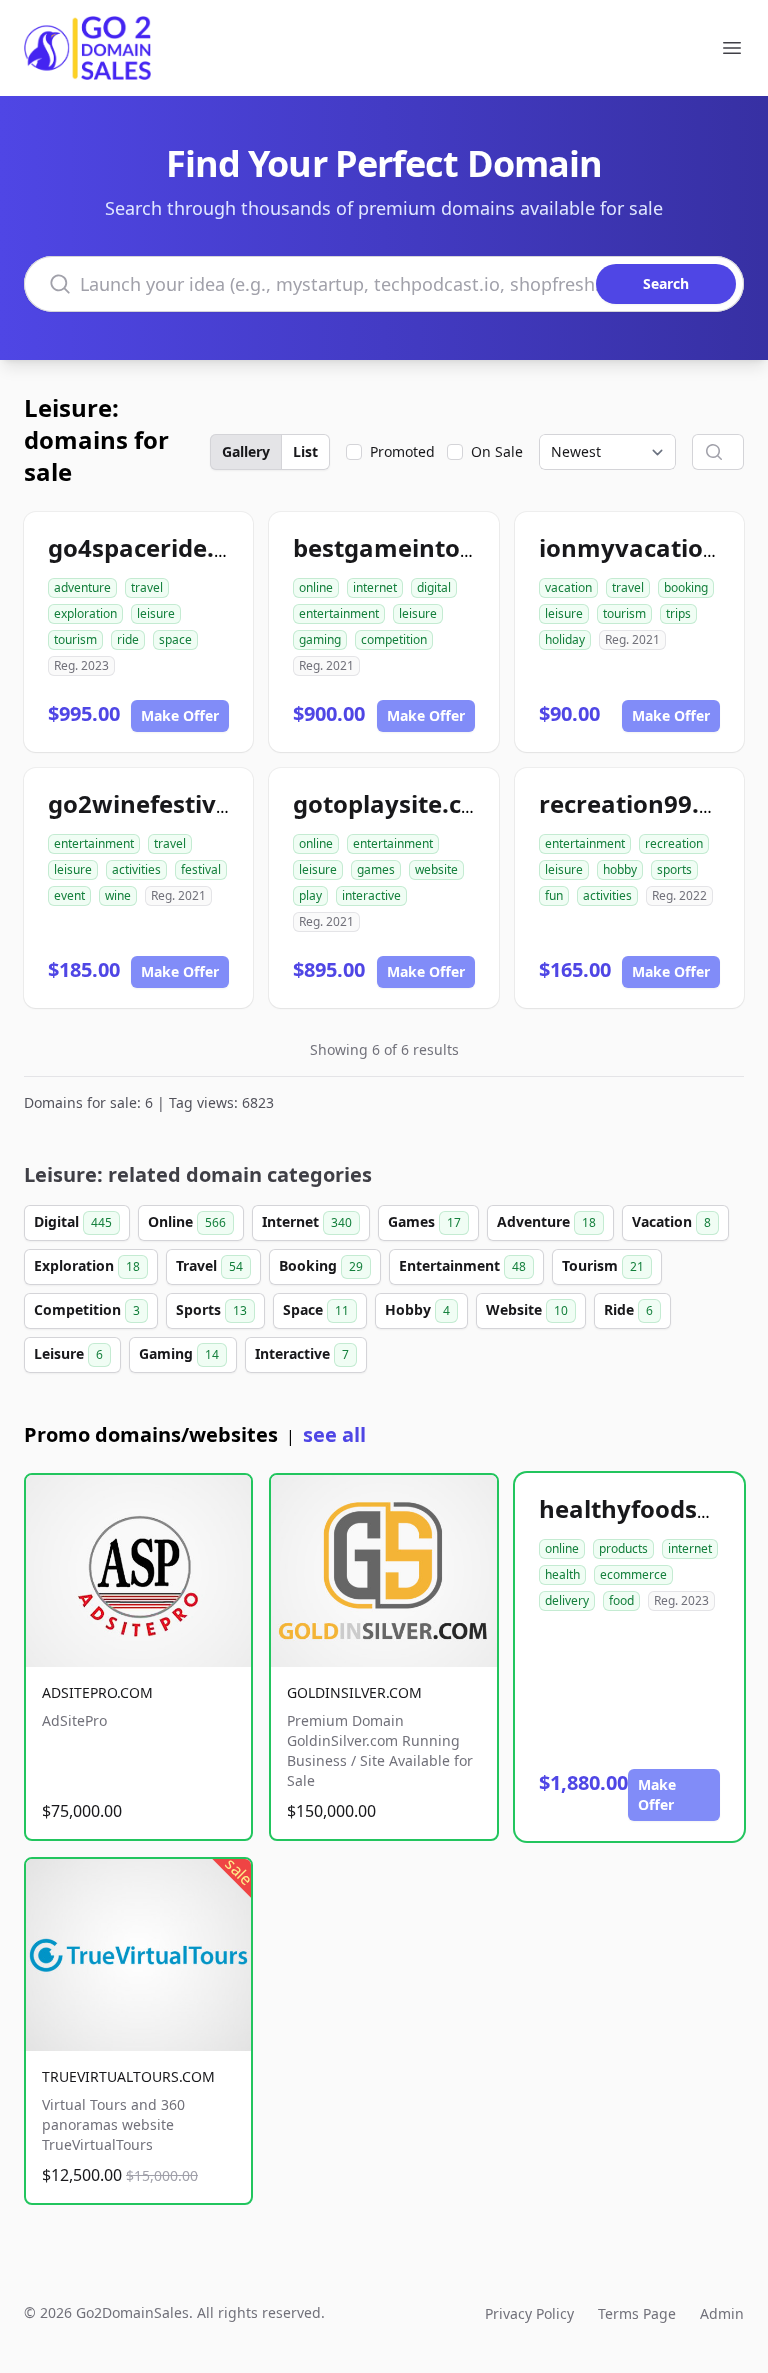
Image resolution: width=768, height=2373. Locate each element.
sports (674, 869)
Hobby (417, 1309)
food (621, 1600)
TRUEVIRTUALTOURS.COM (128, 2076)
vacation (568, 587)
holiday (565, 639)
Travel (209, 1265)
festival (201, 869)
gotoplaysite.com (396, 803)
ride (128, 639)
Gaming (179, 1353)
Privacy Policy (529, 2313)
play (310, 895)
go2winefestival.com (172, 803)
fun (554, 895)
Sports (211, 1309)
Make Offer (180, 715)
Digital (73, 1221)
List (305, 451)
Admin (722, 2313)
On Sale (497, 451)
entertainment (339, 613)
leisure (156, 613)
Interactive (302, 1353)
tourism (75, 639)
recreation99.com (644, 803)
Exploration (87, 1265)
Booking (321, 1265)
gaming (320, 639)
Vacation (671, 1221)
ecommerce (633, 1574)
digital (434, 587)
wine (118, 895)
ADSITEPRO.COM (97, 1692)
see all (334, 1434)
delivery (567, 1600)
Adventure (546, 1221)
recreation (674, 843)
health (562, 1574)
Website (527, 1309)
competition (394, 639)
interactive (371, 895)
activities (136, 869)
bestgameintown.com (424, 547)
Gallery (246, 451)
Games (424, 1221)
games (376, 869)
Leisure (68, 1353)
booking (686, 587)
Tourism (603, 1265)
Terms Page (637, 2313)
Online (187, 1221)
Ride (628, 1309)
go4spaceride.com (156, 547)
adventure (82, 587)
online (316, 587)
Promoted (402, 451)
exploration (85, 613)
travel (147, 587)
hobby (620, 869)
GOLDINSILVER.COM (354, 1692)
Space (316, 1309)
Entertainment (462, 1265)
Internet (307, 1221)
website (436, 869)
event (69, 895)
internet (375, 587)
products (623, 1548)
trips (678, 613)
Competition (87, 1309)
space (175, 639)
